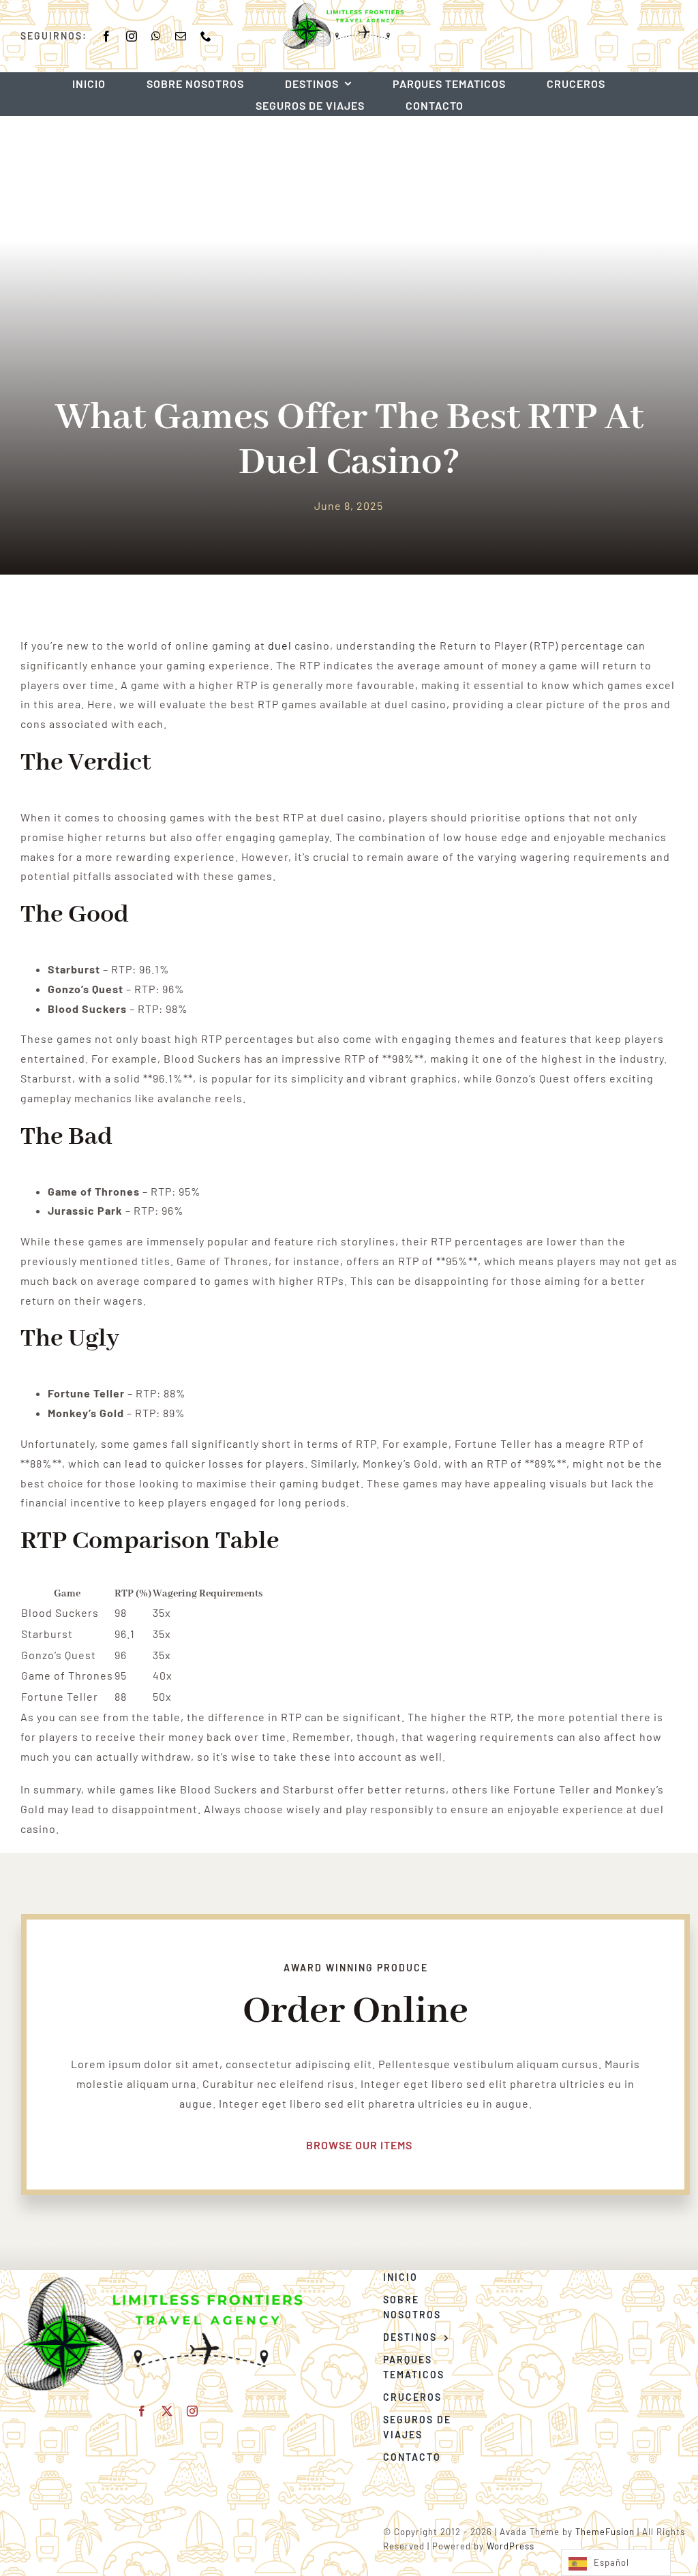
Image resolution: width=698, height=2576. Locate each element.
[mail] (181, 36)
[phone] (206, 36)
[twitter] (167, 2411)
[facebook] (107, 36)
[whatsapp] (156, 36)
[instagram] (132, 36)
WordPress (511, 2546)
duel (280, 645)
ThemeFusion (605, 2532)
